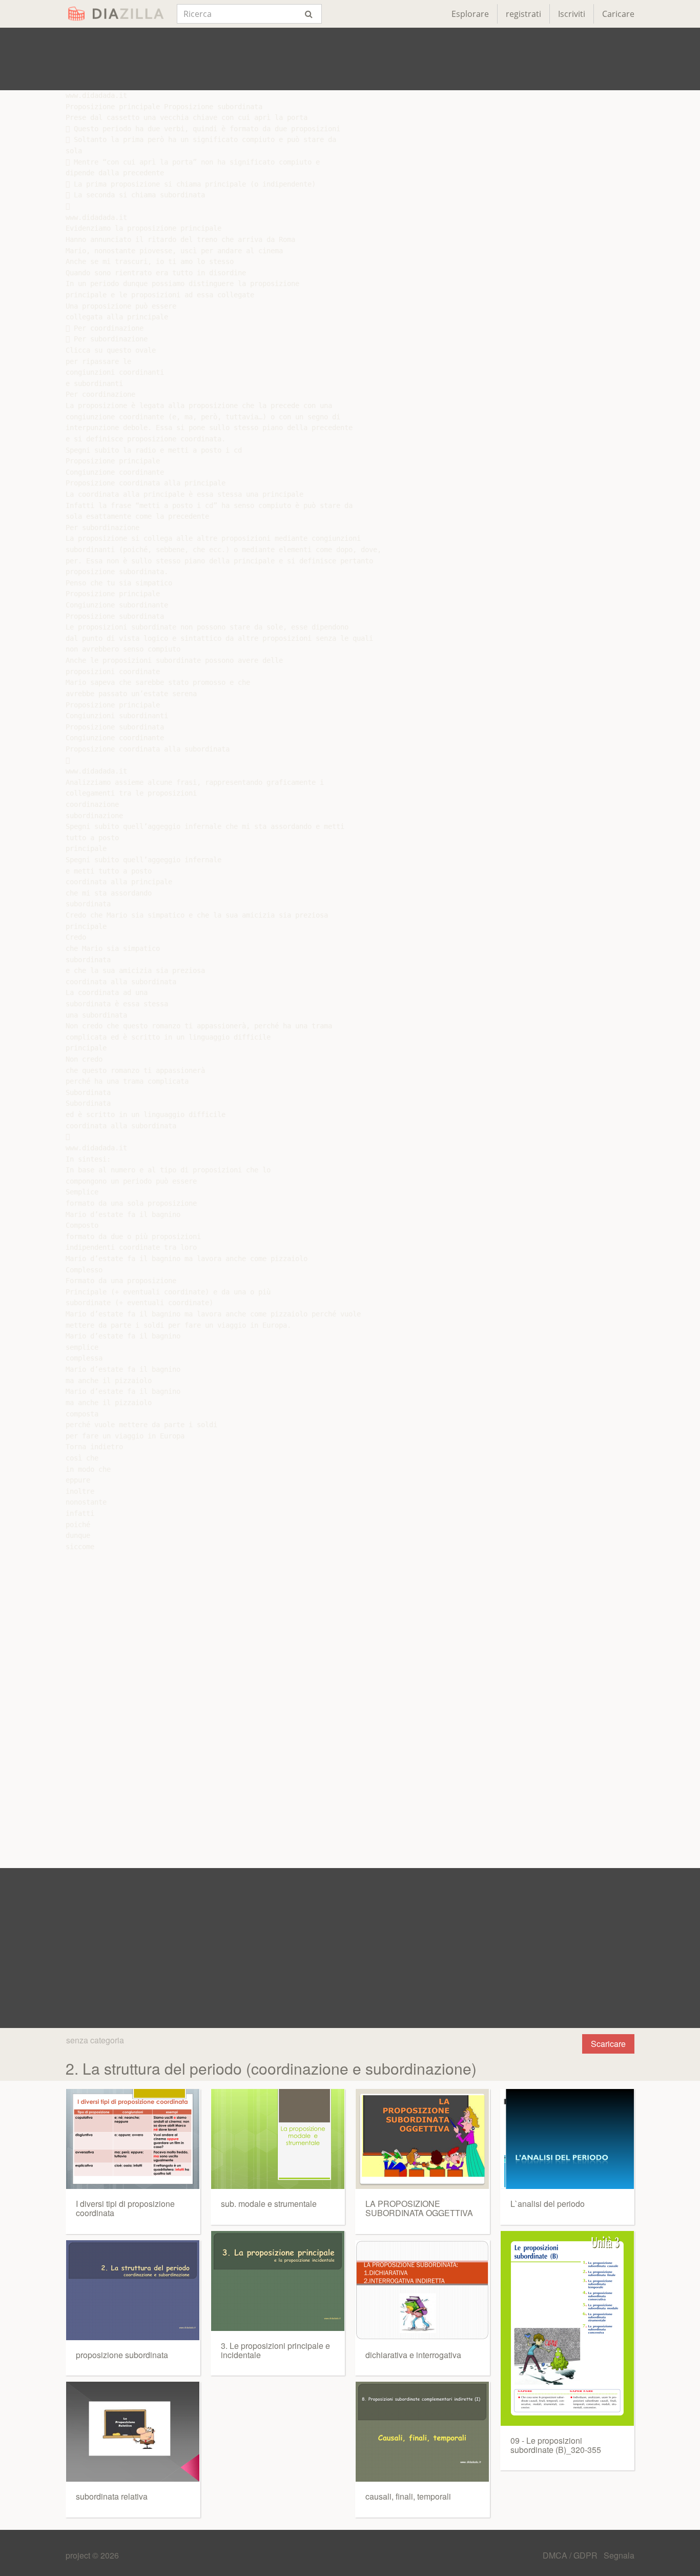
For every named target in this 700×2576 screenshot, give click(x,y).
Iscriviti (572, 14)
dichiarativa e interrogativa (413, 2355)
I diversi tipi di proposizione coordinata (125, 2208)
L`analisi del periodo (548, 2204)
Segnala (619, 2555)
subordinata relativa (112, 2496)
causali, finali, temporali (408, 2496)
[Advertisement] (350, 59)
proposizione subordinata (122, 2355)
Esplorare (470, 14)
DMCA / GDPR (571, 2555)
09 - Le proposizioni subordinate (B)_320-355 (556, 2445)
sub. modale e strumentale (269, 2204)
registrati (523, 14)
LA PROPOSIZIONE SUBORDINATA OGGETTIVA (419, 2208)
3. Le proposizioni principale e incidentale (275, 2350)
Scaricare (608, 2044)
